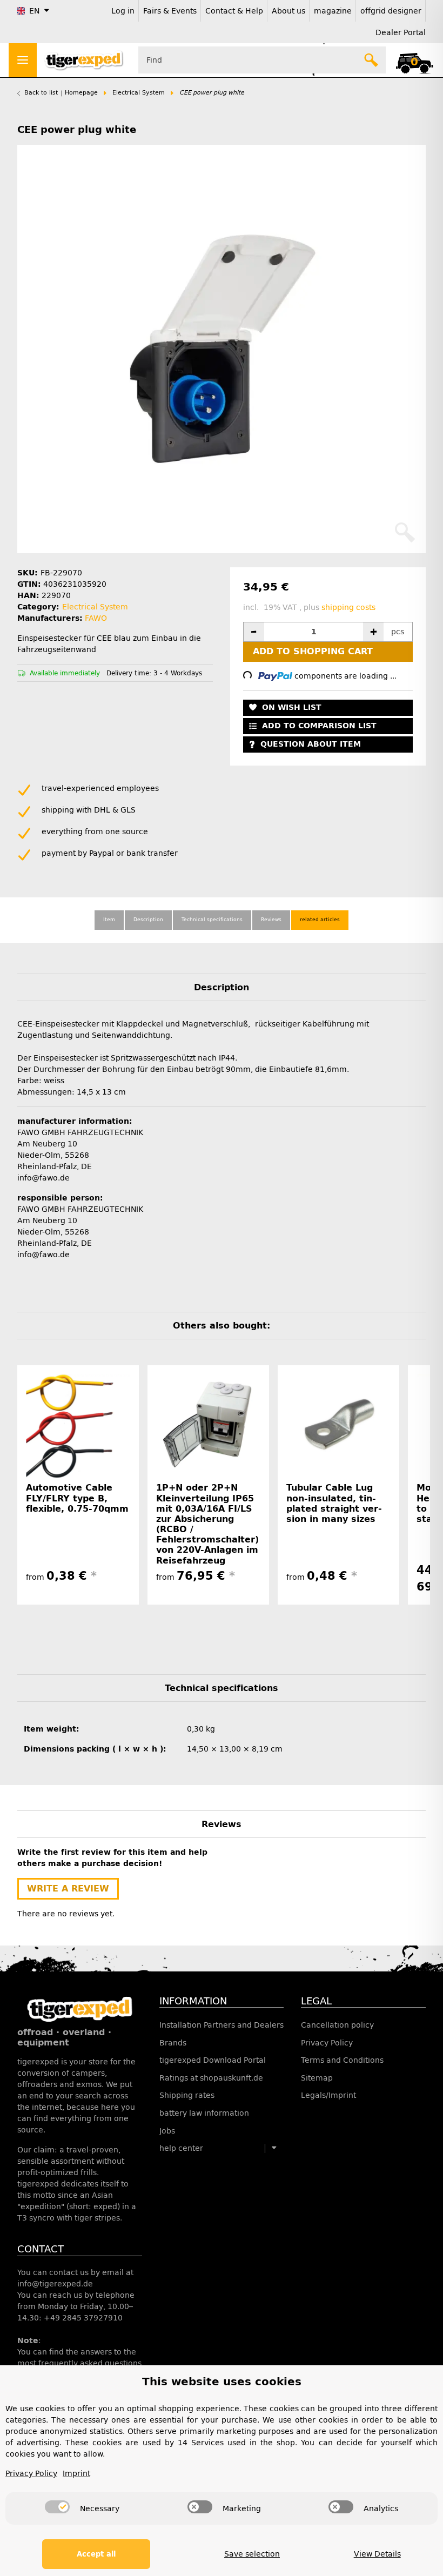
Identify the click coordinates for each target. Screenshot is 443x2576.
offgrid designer (391, 11)
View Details (377, 2554)
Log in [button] (123, 11)
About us (288, 11)
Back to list (41, 93)
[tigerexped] (80, 2008)
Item (109, 920)
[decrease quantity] (254, 632)
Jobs (167, 2131)
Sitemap (317, 2078)
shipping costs (348, 608)
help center (181, 2148)
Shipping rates (187, 2095)
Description (148, 920)
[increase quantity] (373, 632)
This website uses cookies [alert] (222, 2382)
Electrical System (95, 607)
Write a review (68, 1889)
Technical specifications (212, 920)
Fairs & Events (170, 11)
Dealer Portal (401, 33)
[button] (414, 60)
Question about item (311, 744)
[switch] (57, 2507)
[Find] (372, 60)
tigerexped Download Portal (213, 2060)
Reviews (271, 920)
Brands (173, 2043)
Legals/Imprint (328, 2095)
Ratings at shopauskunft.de (211, 2078)
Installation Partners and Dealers (222, 2025)
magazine (333, 11)
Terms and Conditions (342, 2060)
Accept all (96, 2554)
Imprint (76, 2474)
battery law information (204, 2113)
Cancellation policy (337, 2025)
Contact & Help (234, 11)
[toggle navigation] (23, 60)
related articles (320, 920)
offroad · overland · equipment (64, 2037)
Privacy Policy (327, 2043)
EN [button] (34, 11)
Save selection (252, 2554)
